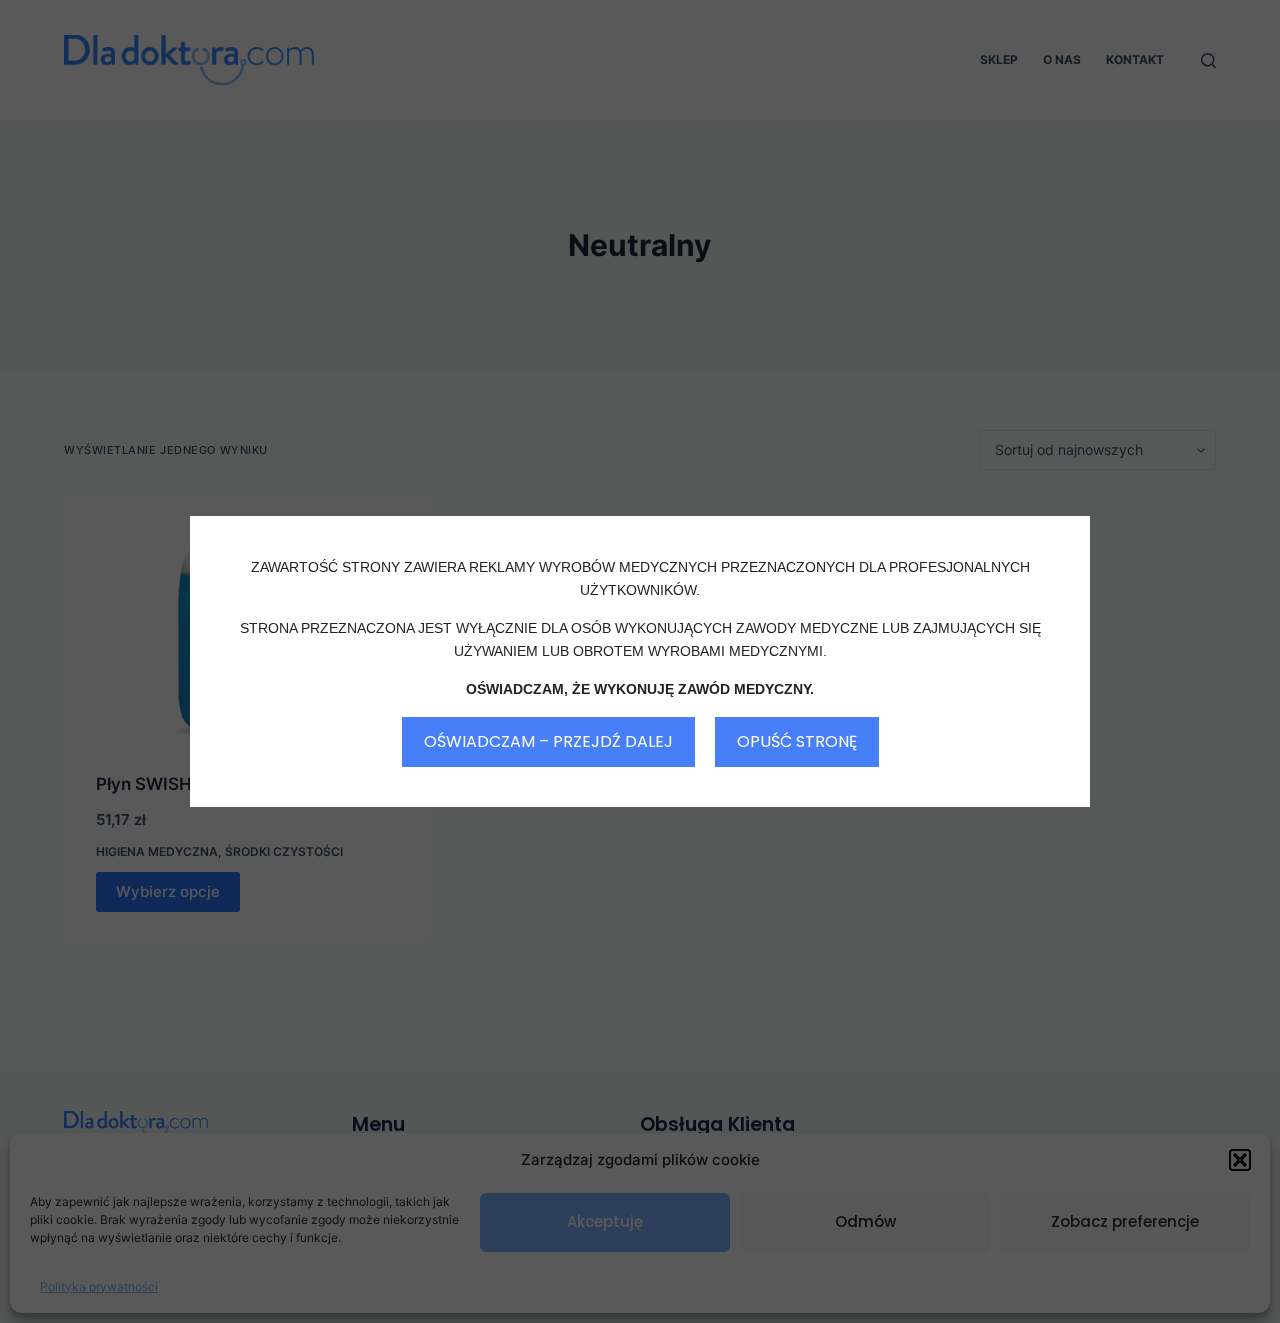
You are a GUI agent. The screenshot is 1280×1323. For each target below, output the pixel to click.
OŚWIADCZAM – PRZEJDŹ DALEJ (548, 741)
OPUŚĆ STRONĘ (797, 741)
